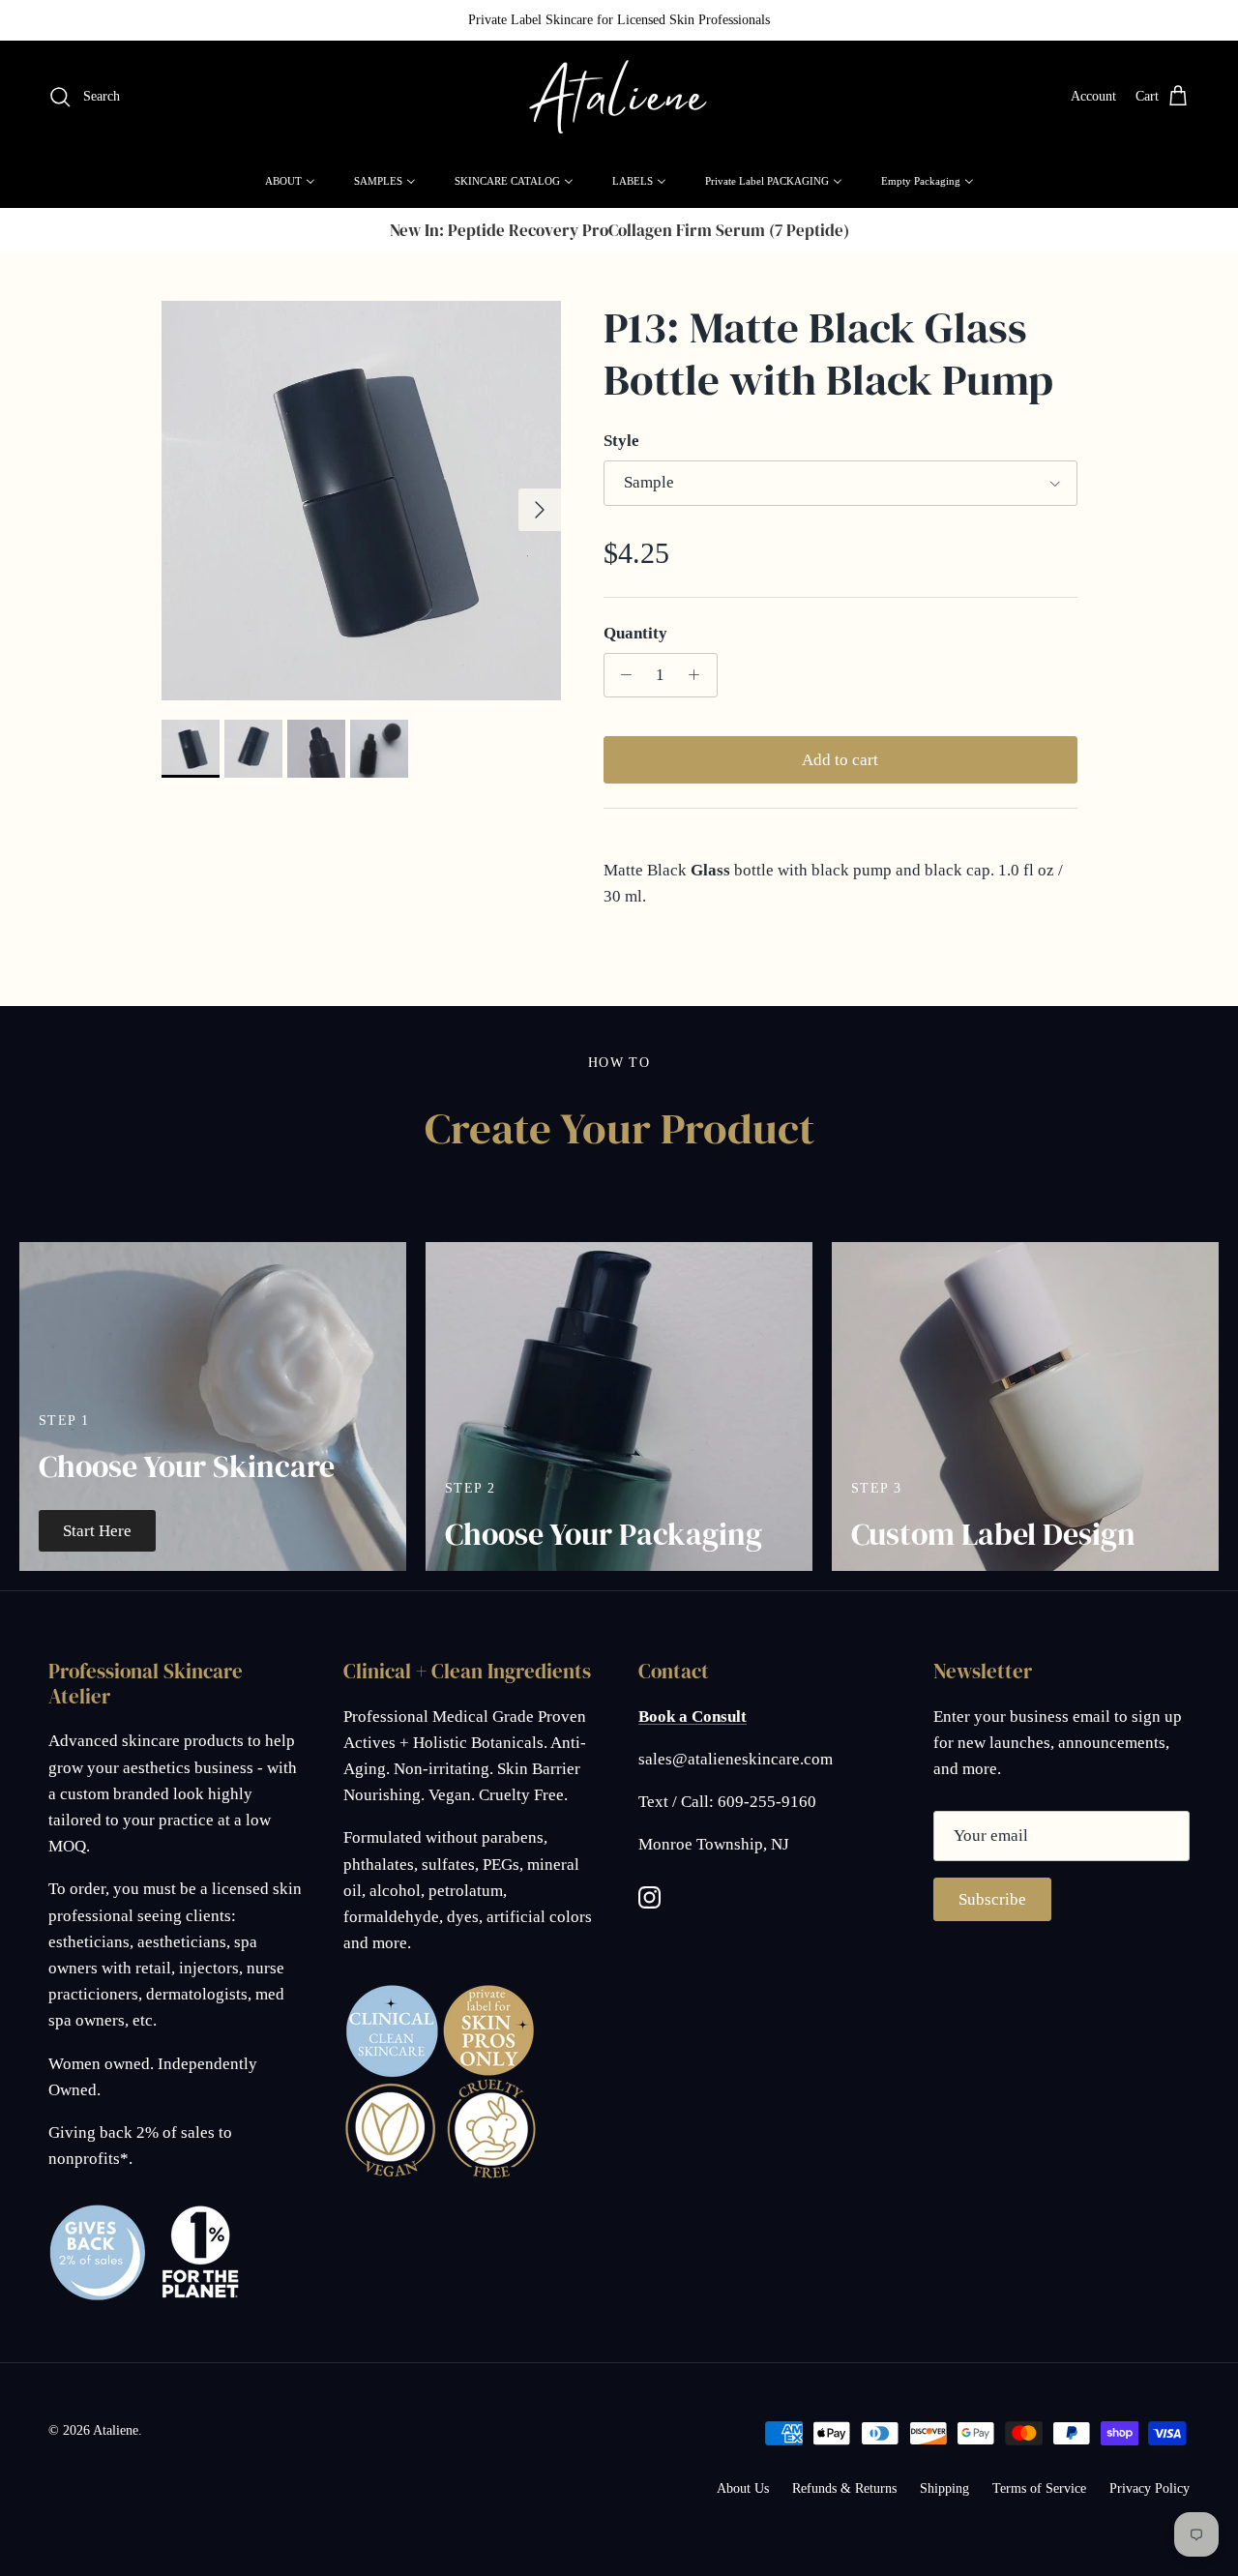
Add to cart (840, 760)
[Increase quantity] (699, 675)
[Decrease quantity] (622, 675)
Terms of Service (1039, 2488)
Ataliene (116, 2430)
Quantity (635, 633)
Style (621, 441)
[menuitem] (290, 181)
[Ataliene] (619, 97)
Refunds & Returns (844, 2488)
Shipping (944, 2488)
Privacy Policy (1150, 2488)
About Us (743, 2488)
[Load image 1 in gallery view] (361, 501)
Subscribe (992, 1899)
